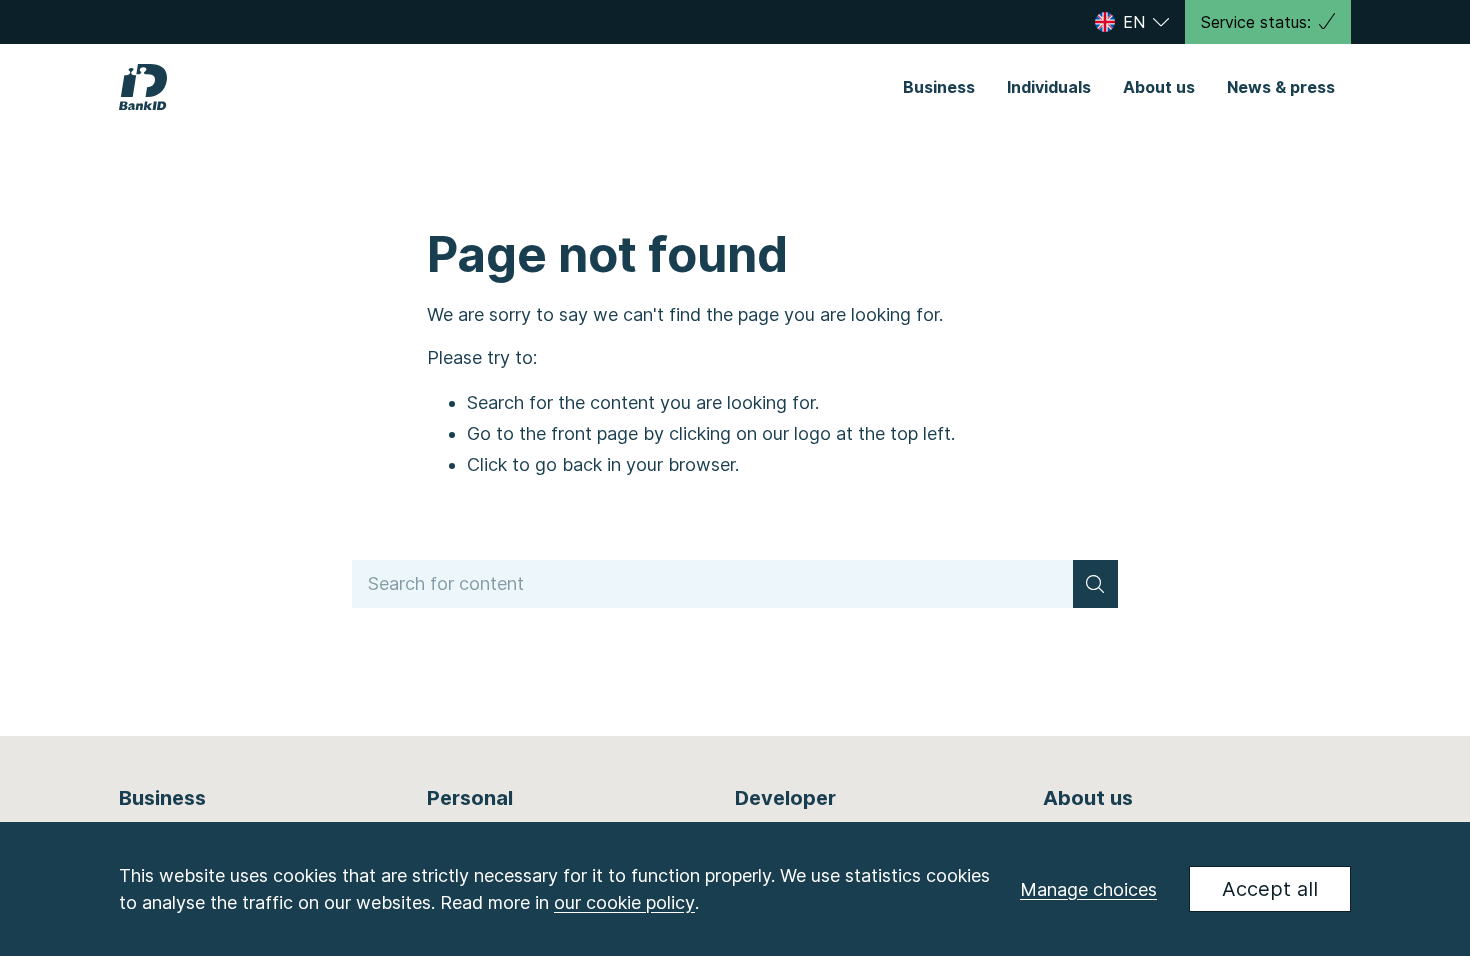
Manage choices (1088, 889)
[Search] (1095, 584)
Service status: (1256, 22)
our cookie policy (624, 902)
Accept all (1270, 889)
